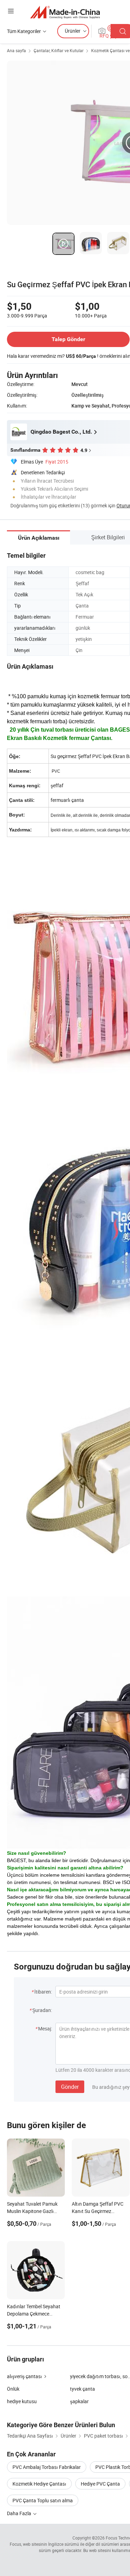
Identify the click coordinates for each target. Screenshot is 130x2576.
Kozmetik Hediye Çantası (39, 2484)
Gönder (70, 2087)
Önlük (13, 2389)
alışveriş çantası (24, 2376)
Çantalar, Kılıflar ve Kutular (59, 50)
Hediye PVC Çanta (100, 2484)
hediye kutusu (22, 2401)
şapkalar (79, 2401)
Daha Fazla (20, 2513)
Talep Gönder (68, 339)
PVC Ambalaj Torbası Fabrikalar (47, 2467)
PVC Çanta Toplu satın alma (43, 2500)
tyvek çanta (83, 2389)
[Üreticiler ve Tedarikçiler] (65, 12)
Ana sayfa (16, 50)
